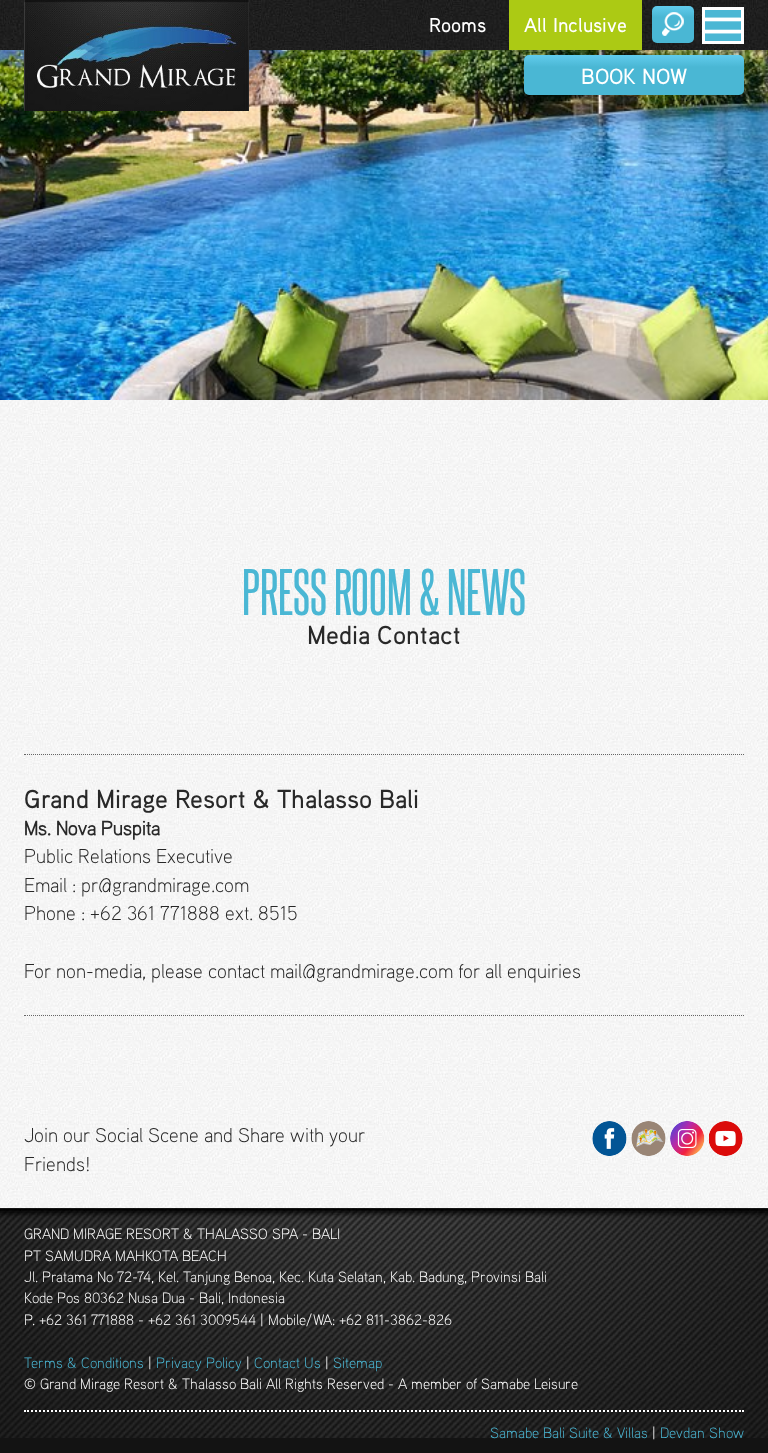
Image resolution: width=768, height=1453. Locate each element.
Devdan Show (702, 1432)
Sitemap (357, 1362)
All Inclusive (575, 24)
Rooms (457, 24)
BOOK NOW (634, 75)
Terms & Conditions (84, 1362)
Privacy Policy (199, 1362)
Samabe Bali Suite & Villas (569, 1432)
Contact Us (287, 1362)
